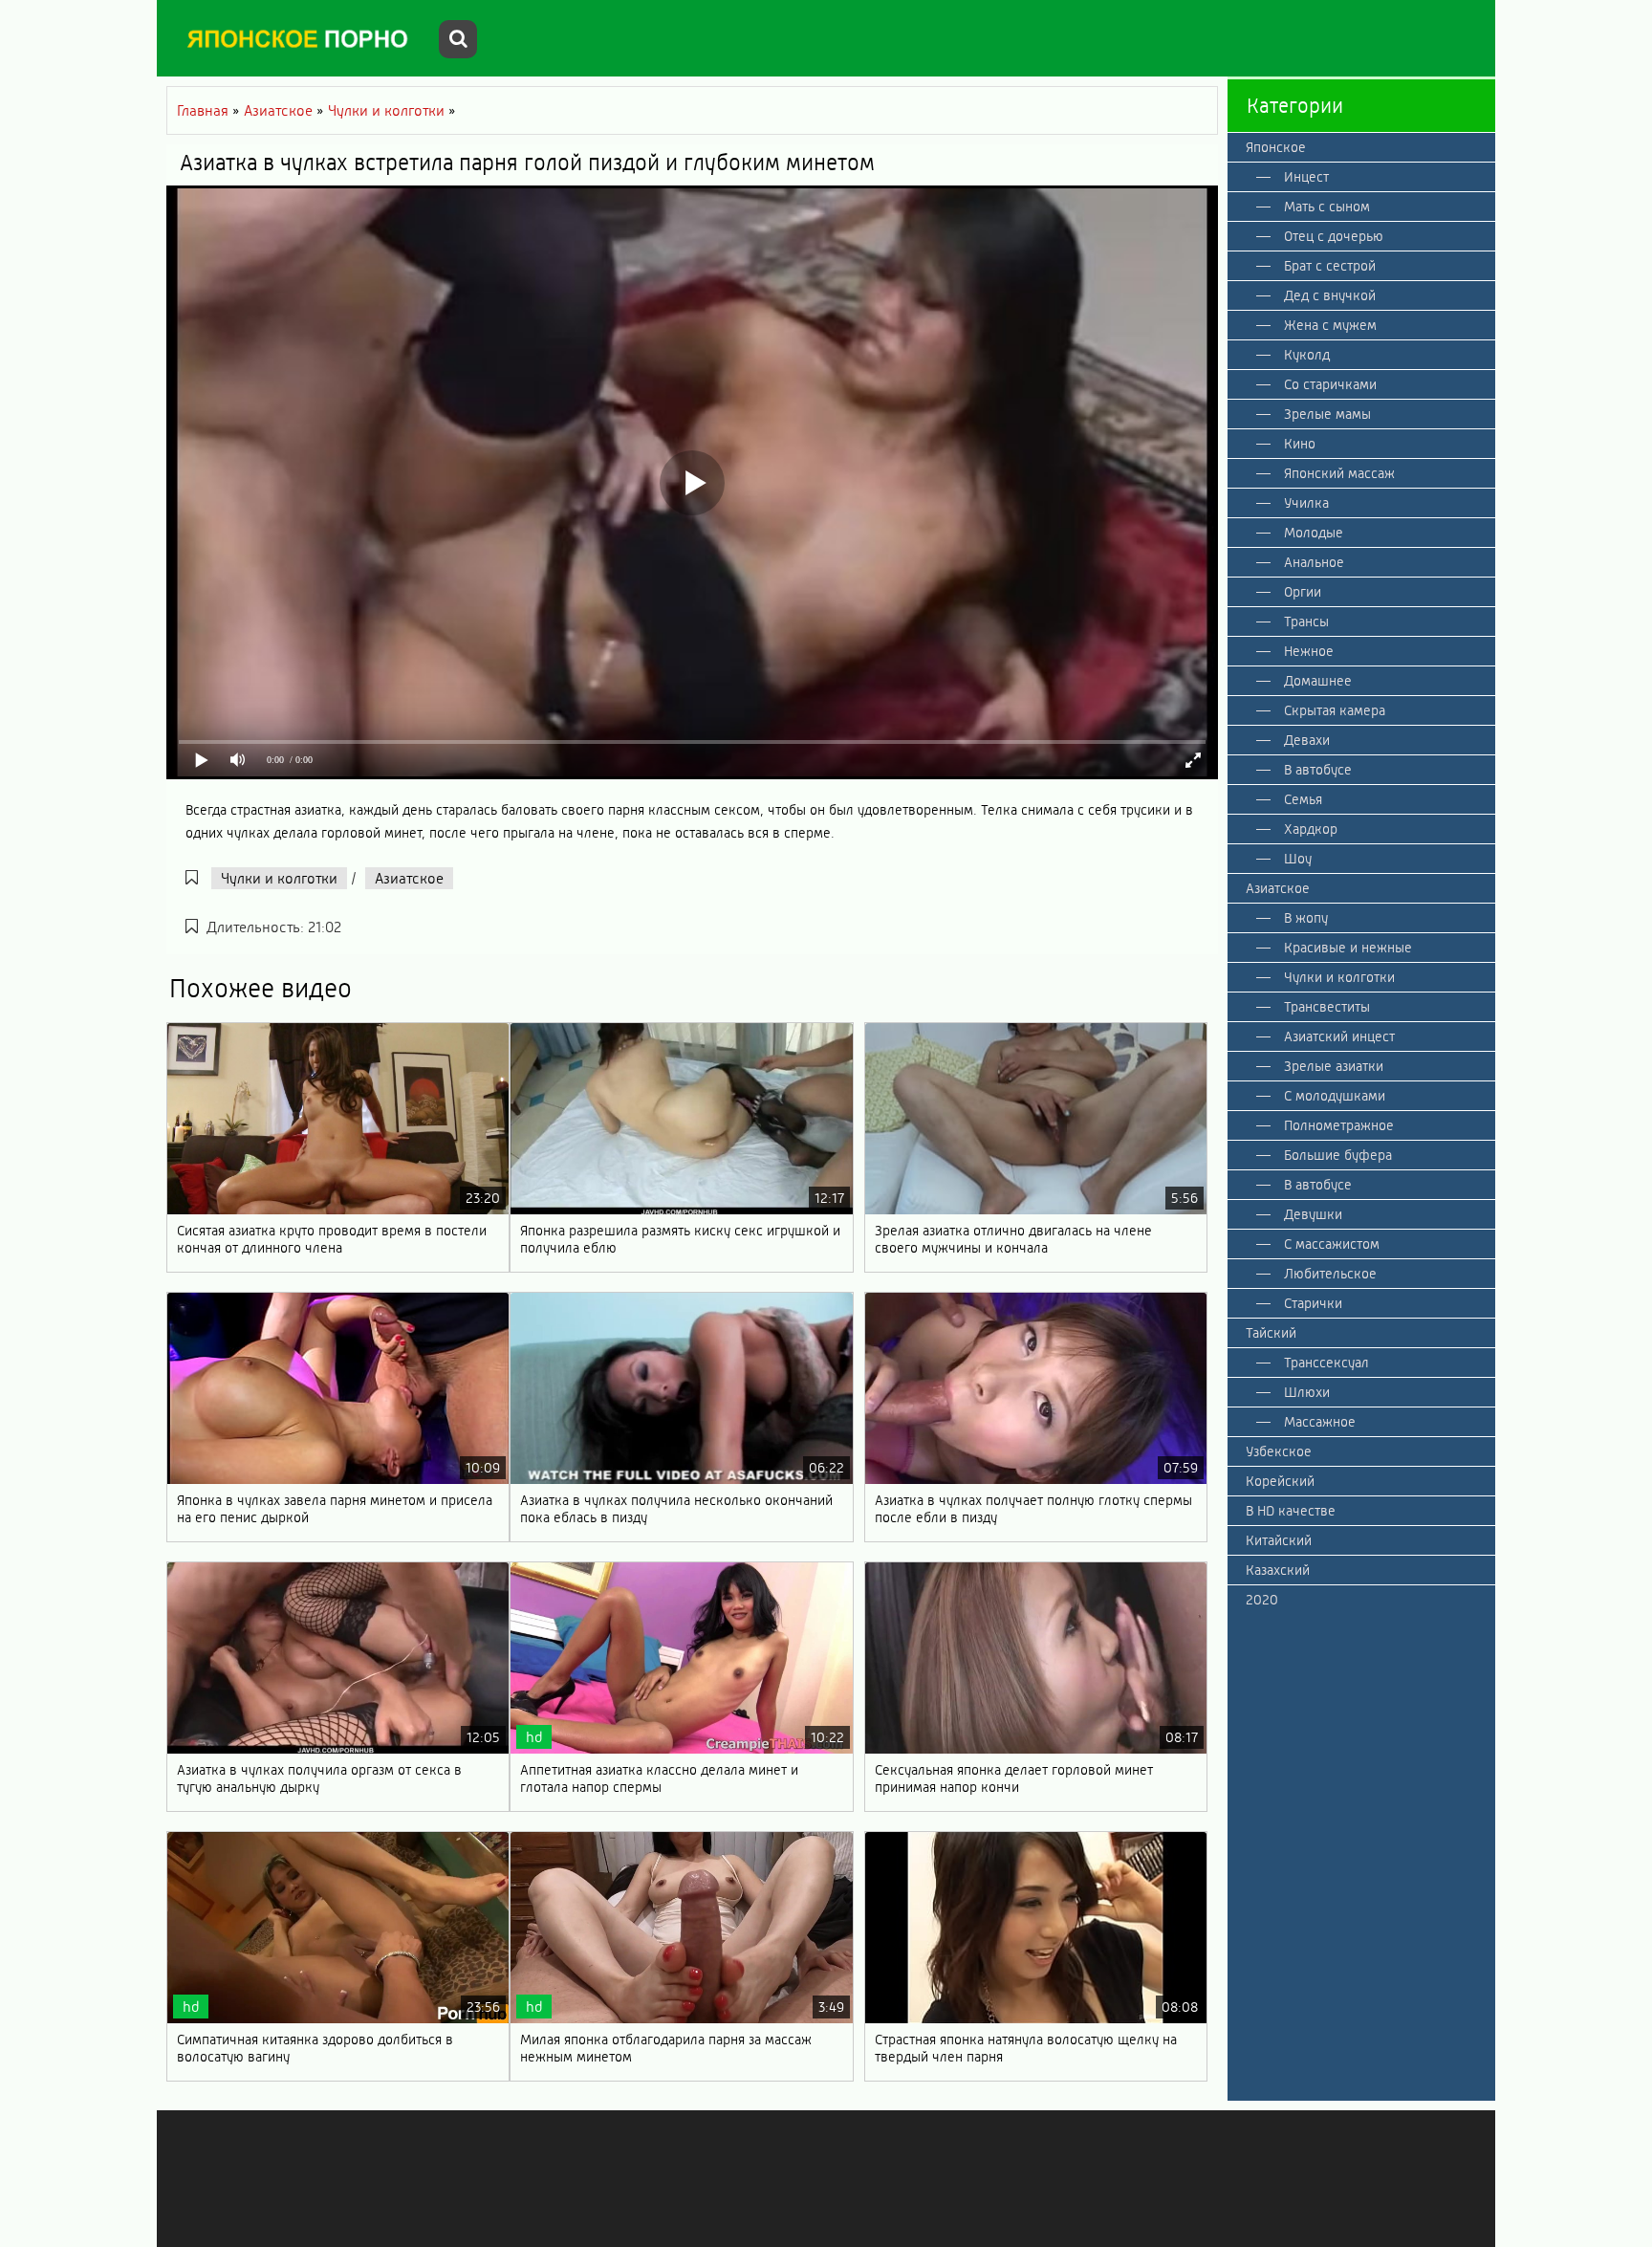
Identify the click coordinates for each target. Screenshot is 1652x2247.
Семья (1303, 799)
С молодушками (1335, 1096)
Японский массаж (1339, 473)
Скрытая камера (1335, 710)
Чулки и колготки (279, 878)
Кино (1300, 444)
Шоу (1298, 859)
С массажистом (1332, 1244)
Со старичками (1330, 384)
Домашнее (1318, 681)
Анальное (1314, 562)
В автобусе (1318, 770)
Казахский (1278, 1570)
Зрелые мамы (1327, 414)
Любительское (1330, 1274)
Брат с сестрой (1330, 266)
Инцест (1306, 177)
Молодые (1314, 533)
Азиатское (409, 878)
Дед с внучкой (1330, 295)
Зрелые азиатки (1334, 1066)
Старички (1313, 1303)
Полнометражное (1339, 1125)
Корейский (1280, 1481)
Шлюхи (1307, 1392)
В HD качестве (1291, 1511)
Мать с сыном (1327, 207)
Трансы (1306, 622)
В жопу (1306, 918)
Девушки (1313, 1214)
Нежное (1309, 651)
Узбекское (1279, 1451)
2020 (1262, 1600)
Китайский (1279, 1540)
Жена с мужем (1330, 325)
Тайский (1271, 1333)
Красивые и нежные (1348, 948)
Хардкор (1311, 829)
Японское (1276, 147)
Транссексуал (1326, 1363)
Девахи (1307, 740)
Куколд (1307, 355)
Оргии (1303, 592)
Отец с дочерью (1334, 236)
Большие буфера (1338, 1155)
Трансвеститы (1327, 1007)
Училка (1306, 503)
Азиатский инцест (1339, 1036)
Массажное (1320, 1422)
